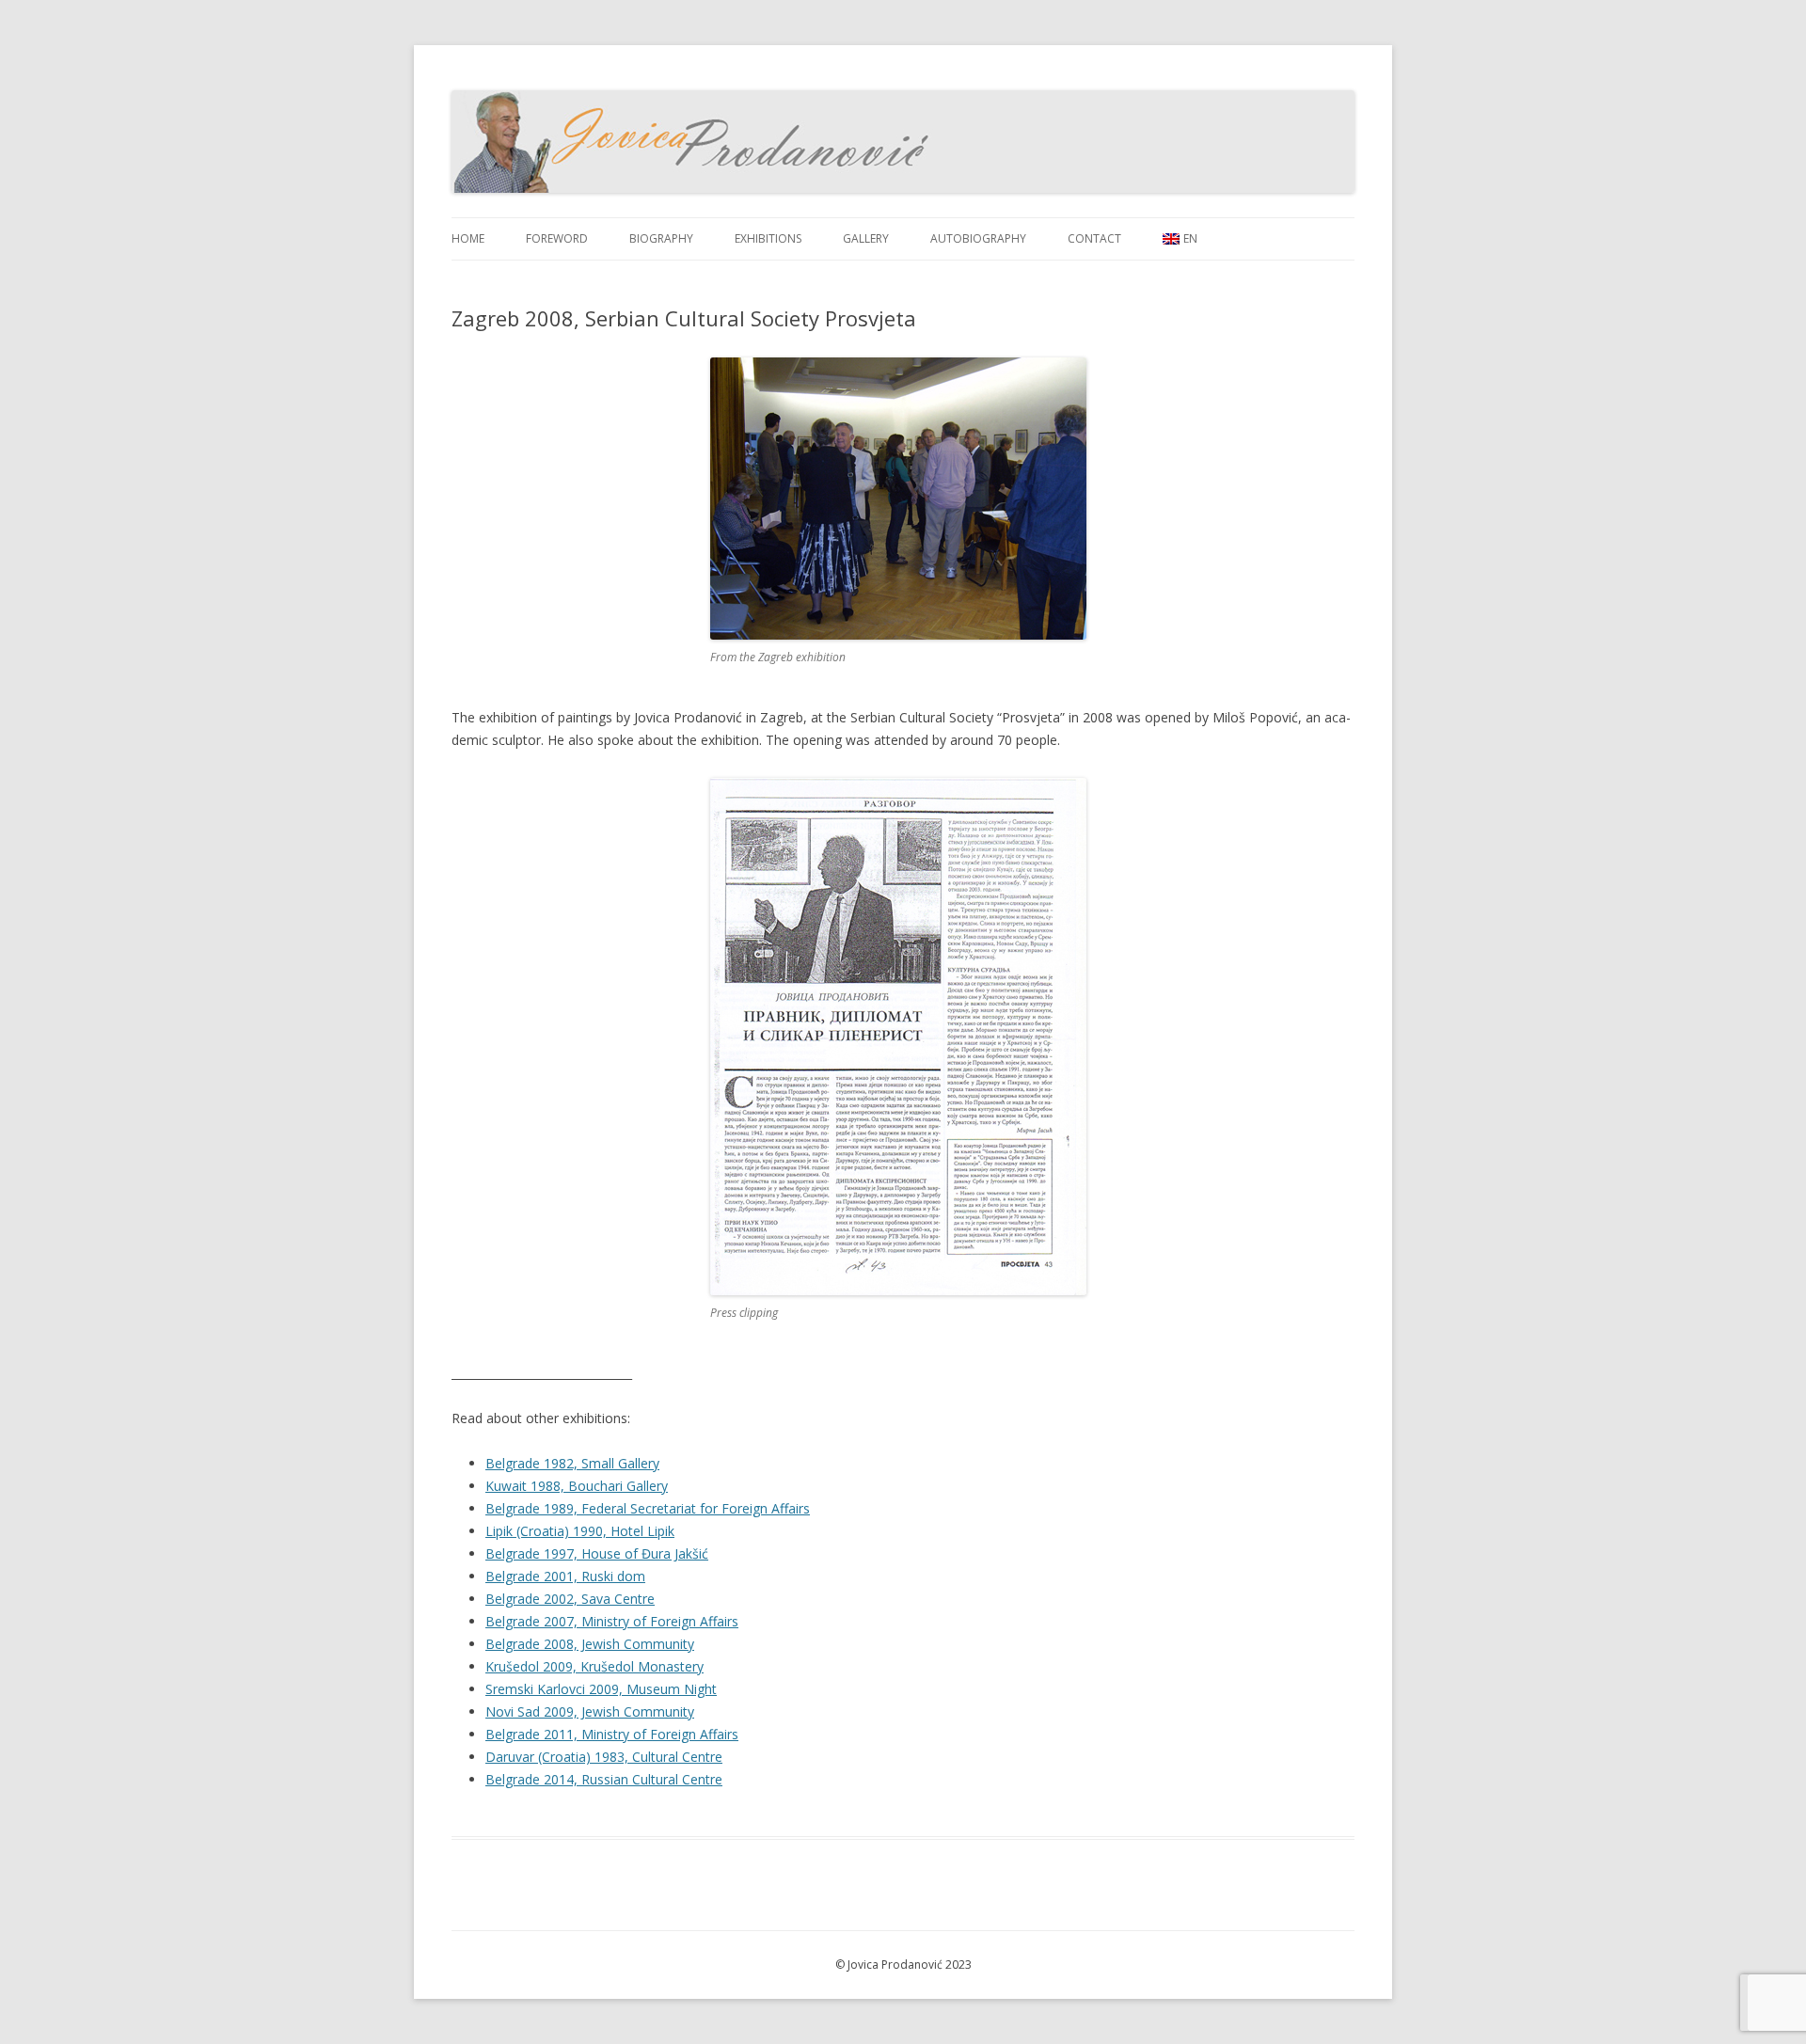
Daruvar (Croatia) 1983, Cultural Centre (604, 1757)
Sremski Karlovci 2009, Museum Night (601, 1689)
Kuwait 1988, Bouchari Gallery (577, 1486)
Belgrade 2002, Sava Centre (570, 1599)
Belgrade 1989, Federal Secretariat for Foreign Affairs (648, 1508)
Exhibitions (768, 238)
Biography (661, 238)
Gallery (866, 238)
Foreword (557, 238)
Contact (1094, 238)
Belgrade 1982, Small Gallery (572, 1463)
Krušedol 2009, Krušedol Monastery (594, 1666)
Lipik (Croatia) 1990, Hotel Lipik (580, 1531)
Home (468, 238)
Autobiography (978, 238)
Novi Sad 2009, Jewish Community (590, 1711)
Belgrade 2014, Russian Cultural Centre (604, 1779)
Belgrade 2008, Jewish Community (590, 1644)
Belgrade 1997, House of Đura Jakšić (597, 1553)
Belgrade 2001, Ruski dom (565, 1576)
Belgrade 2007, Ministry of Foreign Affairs (612, 1621)
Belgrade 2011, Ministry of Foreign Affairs (612, 1734)
